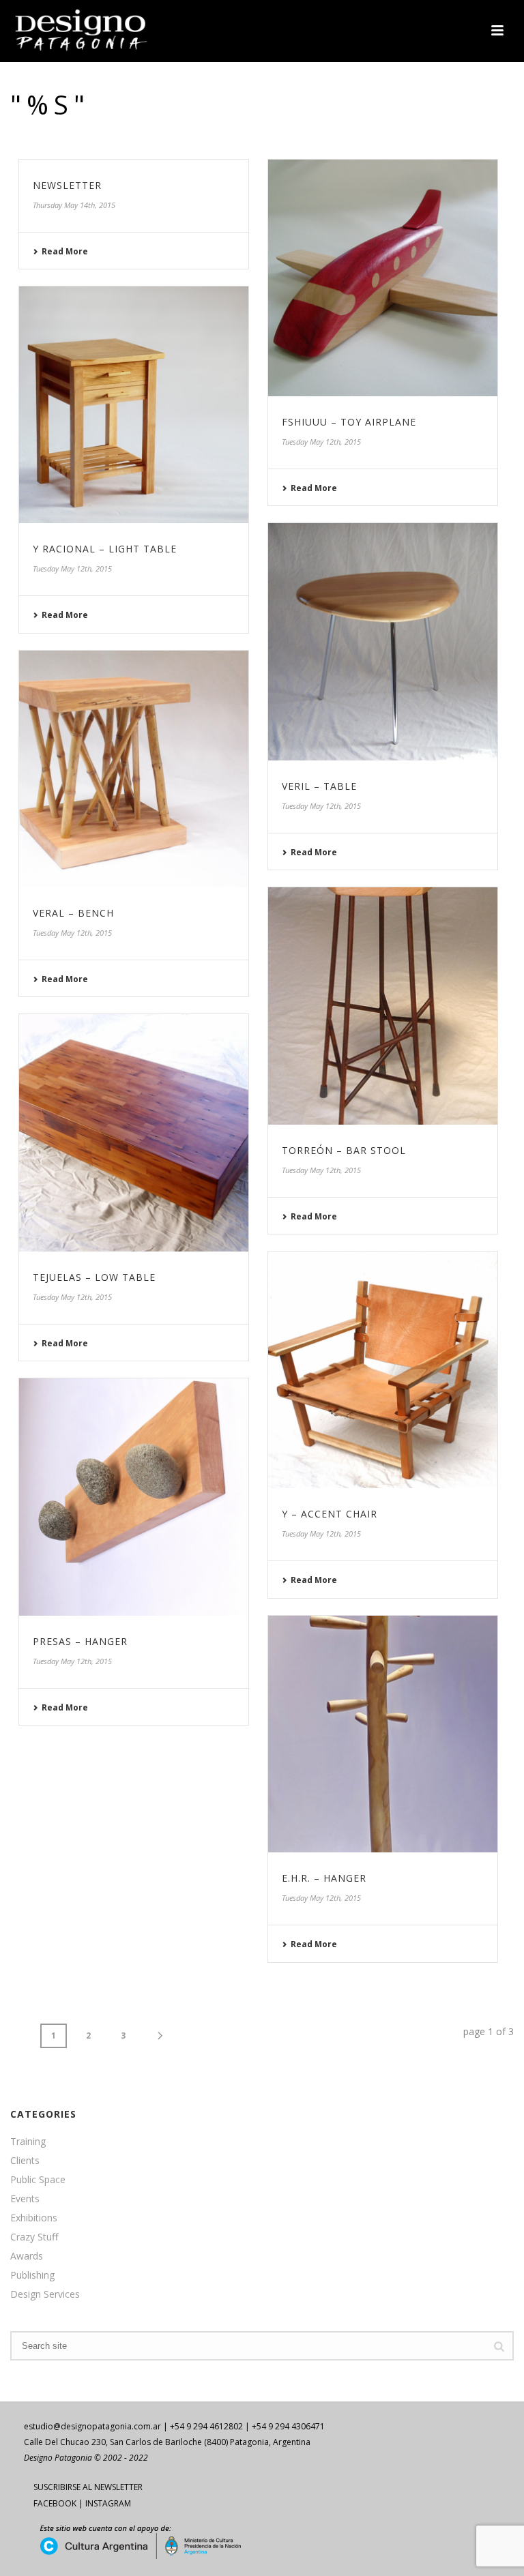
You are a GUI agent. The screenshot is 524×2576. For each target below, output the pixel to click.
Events (25, 2199)
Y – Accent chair (330, 1514)
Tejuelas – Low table (94, 1277)
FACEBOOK (55, 2503)
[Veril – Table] (383, 642)
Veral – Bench (73, 913)
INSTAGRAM (108, 2503)
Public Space (38, 2180)
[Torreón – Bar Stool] (383, 1006)
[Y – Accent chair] (383, 1370)
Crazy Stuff (34, 2237)
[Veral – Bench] (134, 769)
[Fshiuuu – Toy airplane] (383, 278)
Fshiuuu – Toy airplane (349, 422)
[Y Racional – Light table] (134, 405)
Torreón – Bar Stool (344, 1150)
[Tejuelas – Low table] (134, 1133)
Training (28, 2142)
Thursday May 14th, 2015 (74, 205)
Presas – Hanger (80, 1641)
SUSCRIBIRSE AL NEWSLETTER (88, 2487)
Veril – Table (319, 786)
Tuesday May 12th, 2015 (321, 442)
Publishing (32, 2275)
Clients (25, 2161)
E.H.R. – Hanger (324, 1878)
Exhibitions (34, 2218)
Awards (27, 2256)
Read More (65, 251)
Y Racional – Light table (105, 549)
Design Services (45, 2294)
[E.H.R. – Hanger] (383, 1734)
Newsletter (67, 185)
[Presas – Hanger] (134, 1497)
